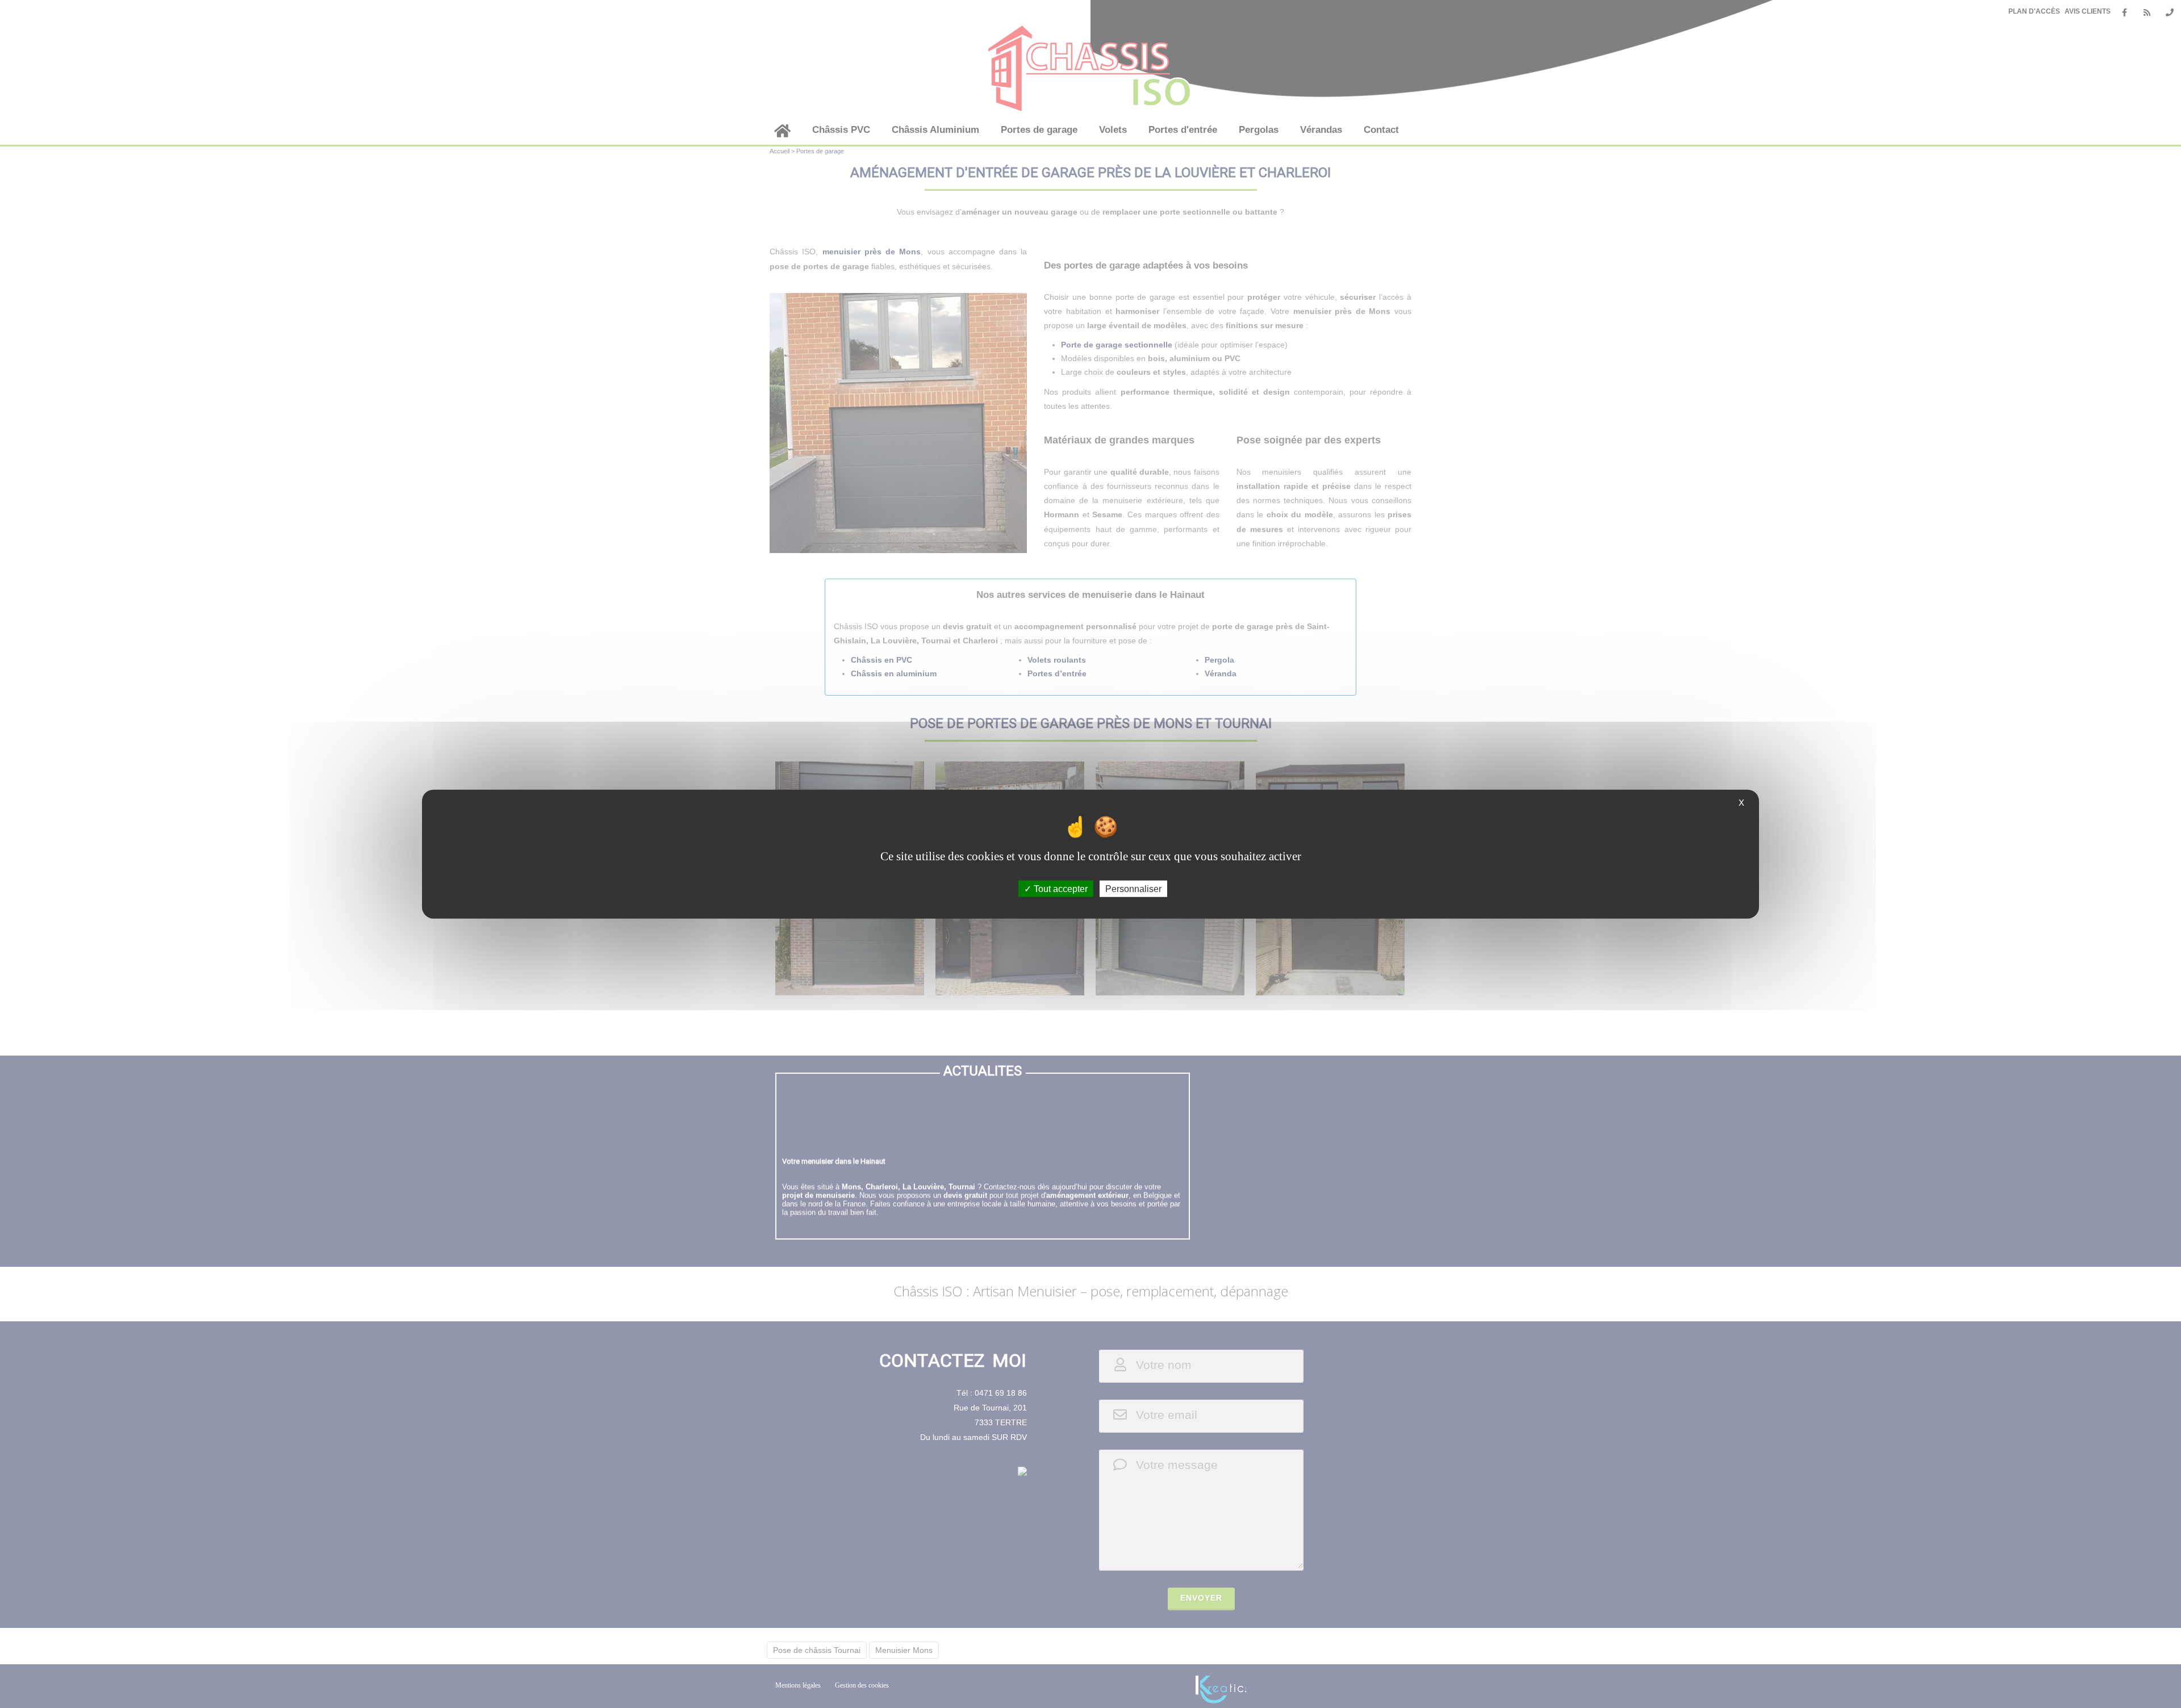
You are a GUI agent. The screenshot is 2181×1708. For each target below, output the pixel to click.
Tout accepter (1060, 888)
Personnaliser (1133, 888)
